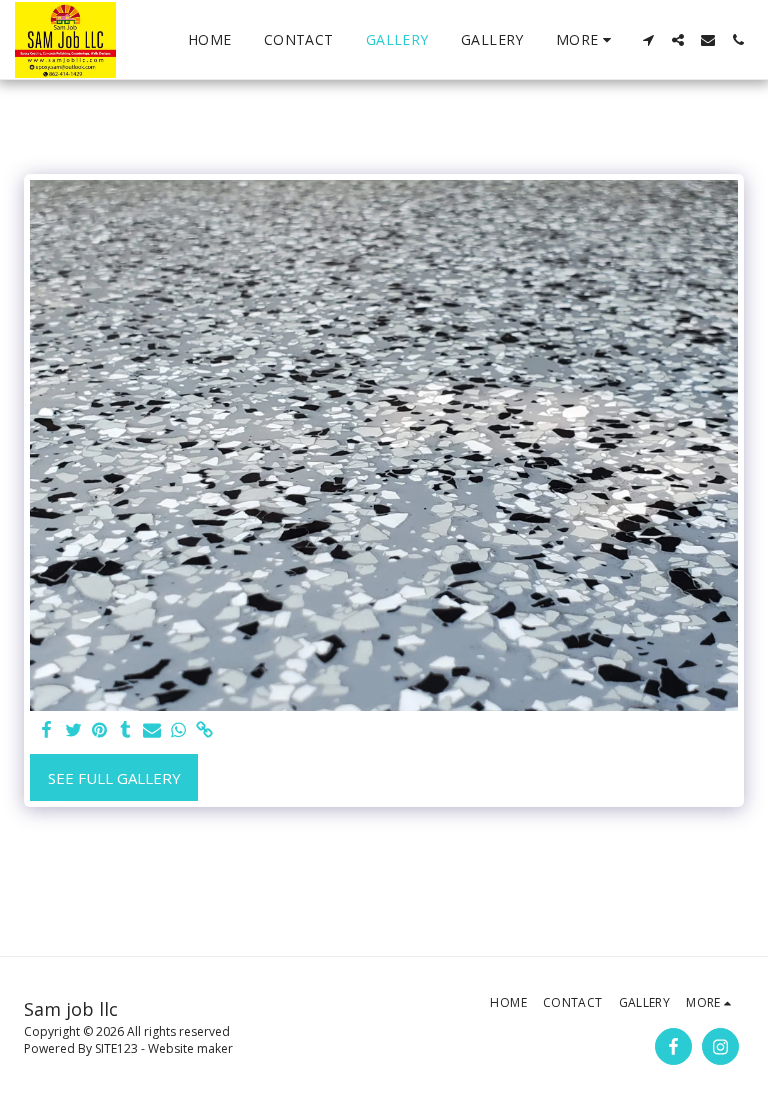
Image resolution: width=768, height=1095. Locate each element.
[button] (648, 40)
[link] (204, 730)
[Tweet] (73, 730)
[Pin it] (99, 730)
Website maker (190, 1048)
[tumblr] (125, 730)
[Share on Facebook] (47, 730)
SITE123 (116, 1048)
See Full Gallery (114, 778)
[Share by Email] (152, 730)
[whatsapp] (178, 730)
